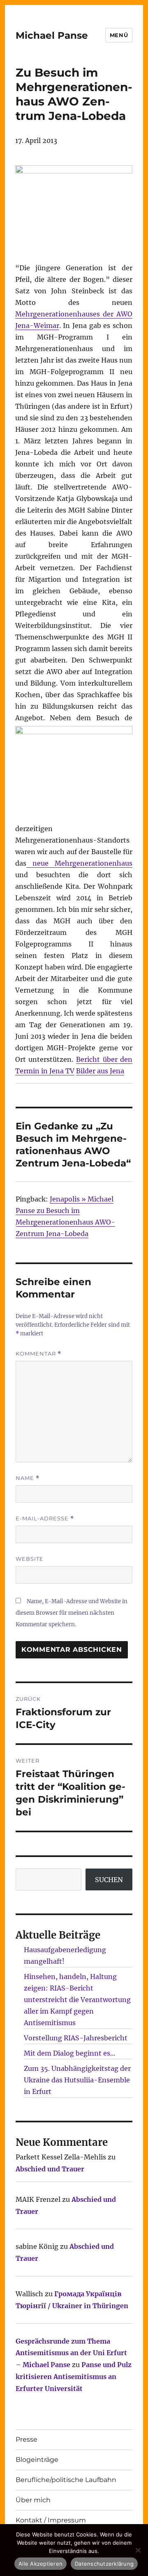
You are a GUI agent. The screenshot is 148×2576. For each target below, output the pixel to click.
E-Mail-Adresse (45, 1519)
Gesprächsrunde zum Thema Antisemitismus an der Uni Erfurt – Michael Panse (71, 2353)
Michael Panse (52, 35)
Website (30, 1559)
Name (28, 1478)
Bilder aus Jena (100, 1071)
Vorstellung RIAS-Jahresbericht (76, 2038)
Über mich (33, 2500)
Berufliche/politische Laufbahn (66, 2480)
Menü (119, 35)
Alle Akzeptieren (40, 2564)
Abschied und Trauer (50, 2169)
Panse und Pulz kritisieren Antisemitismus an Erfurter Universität (74, 2377)
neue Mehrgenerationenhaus (80, 863)
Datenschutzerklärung (104, 2564)
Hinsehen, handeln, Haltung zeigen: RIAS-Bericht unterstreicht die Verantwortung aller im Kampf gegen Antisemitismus (77, 2000)
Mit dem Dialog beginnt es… (70, 2053)
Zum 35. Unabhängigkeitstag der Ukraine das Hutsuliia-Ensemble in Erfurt (77, 2080)
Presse (27, 2439)
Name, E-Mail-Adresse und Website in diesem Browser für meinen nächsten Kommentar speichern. (72, 1613)
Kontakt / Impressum (51, 2520)
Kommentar (38, 1354)
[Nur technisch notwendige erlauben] (138, 2550)
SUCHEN (109, 1880)
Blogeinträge (37, 2460)
